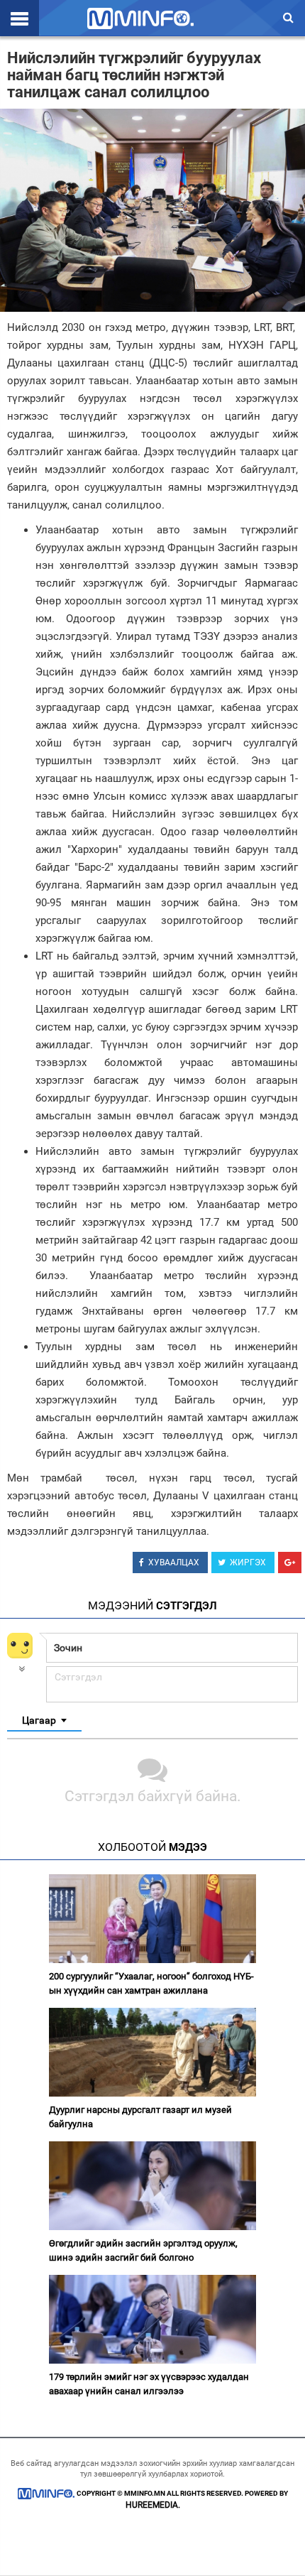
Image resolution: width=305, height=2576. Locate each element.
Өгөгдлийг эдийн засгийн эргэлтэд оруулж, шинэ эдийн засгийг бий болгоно (143, 2250)
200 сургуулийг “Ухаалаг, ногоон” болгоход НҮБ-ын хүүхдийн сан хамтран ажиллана (151, 1983)
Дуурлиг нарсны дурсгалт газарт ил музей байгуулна (140, 2117)
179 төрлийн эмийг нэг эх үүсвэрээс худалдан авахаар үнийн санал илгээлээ (149, 2384)
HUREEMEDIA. (153, 2505)
